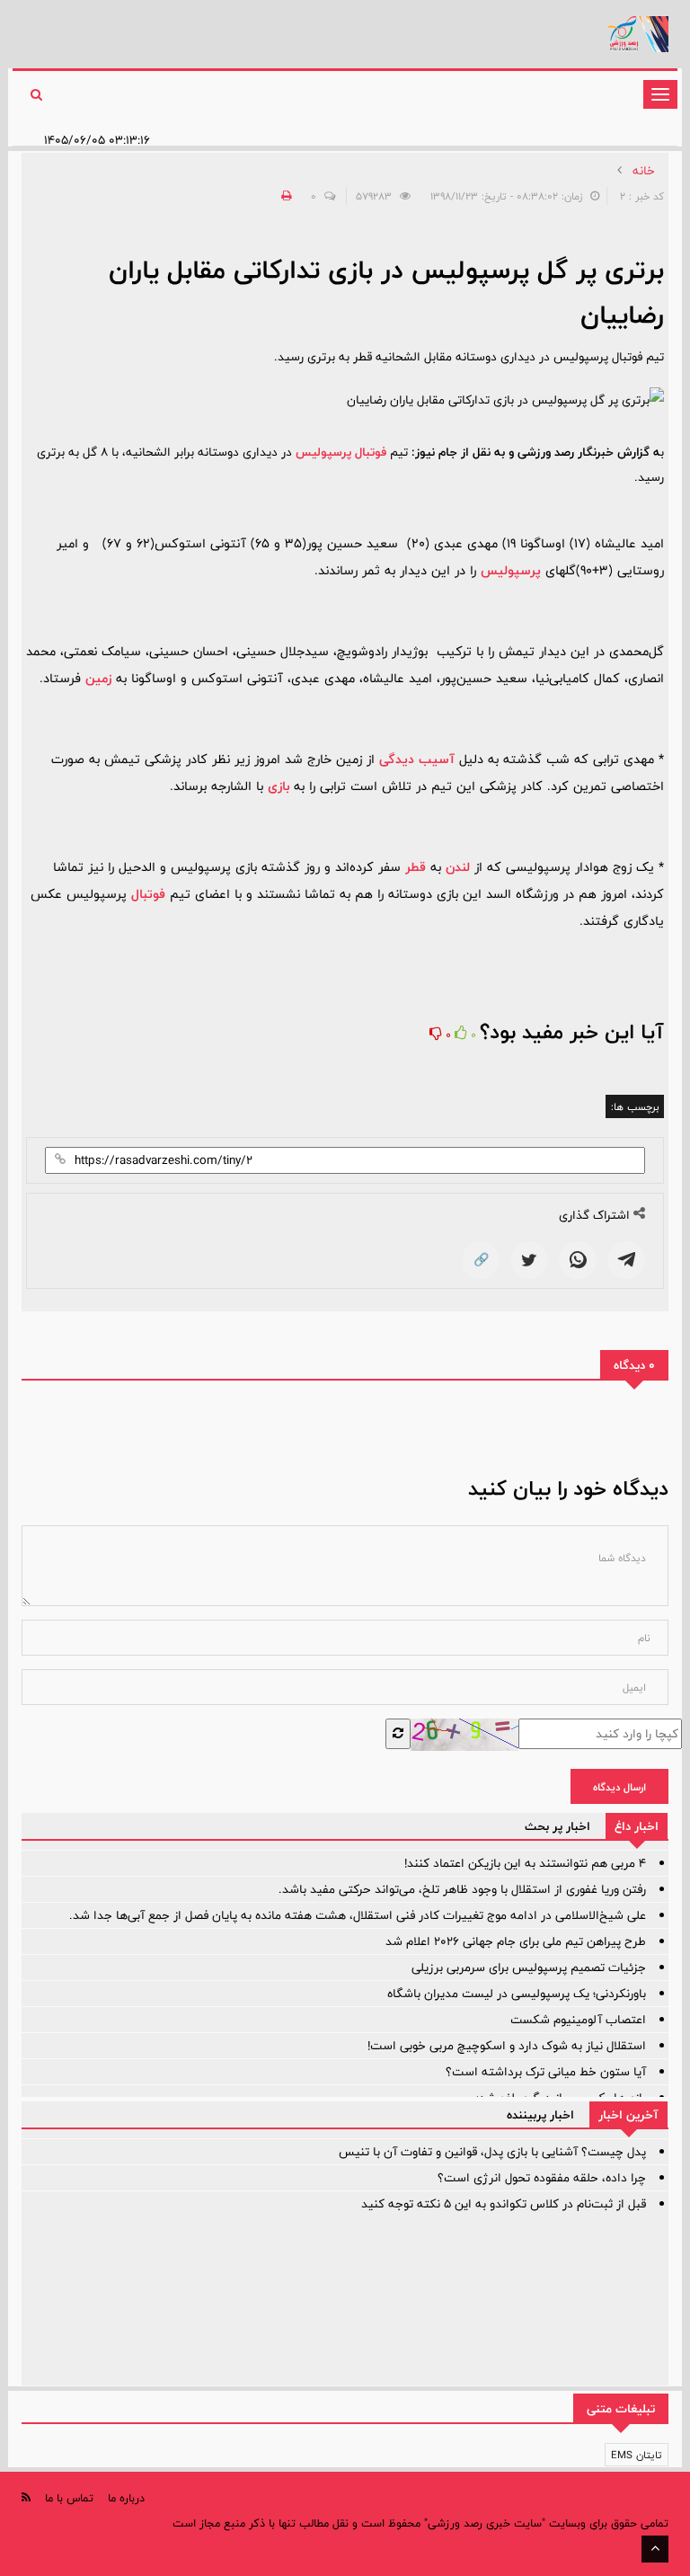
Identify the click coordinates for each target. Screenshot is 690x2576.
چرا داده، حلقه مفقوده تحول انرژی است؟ (542, 2178)
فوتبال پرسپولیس (341, 452)
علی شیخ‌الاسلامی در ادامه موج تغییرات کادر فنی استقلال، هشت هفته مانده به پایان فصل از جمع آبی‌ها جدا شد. (358, 1915)
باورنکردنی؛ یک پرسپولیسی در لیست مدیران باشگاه (517, 1994)
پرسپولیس (511, 570)
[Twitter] (529, 1260)
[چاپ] (284, 196)
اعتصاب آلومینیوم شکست (578, 2020)
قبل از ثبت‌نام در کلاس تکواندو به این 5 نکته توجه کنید (504, 2204)
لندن (458, 867)
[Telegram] (626, 1260)
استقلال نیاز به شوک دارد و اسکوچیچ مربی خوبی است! (507, 2046)
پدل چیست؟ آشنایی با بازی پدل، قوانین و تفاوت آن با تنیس (492, 2152)
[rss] (26, 2497)
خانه (644, 171)
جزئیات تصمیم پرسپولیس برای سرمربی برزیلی (529, 1968)
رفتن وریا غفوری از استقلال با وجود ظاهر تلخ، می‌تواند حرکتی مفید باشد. (462, 1889)
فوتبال (148, 894)
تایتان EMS (637, 2455)
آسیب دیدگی (417, 759)
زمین (98, 678)
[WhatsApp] (578, 1260)
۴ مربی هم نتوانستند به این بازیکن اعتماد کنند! (525, 1863)
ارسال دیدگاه (619, 1787)
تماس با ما (69, 2498)
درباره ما (126, 2498)
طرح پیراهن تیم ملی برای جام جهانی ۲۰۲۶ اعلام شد (516, 1941)
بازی (279, 786)
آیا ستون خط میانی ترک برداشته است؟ (546, 2072)
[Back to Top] (655, 2549)
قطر (416, 867)
